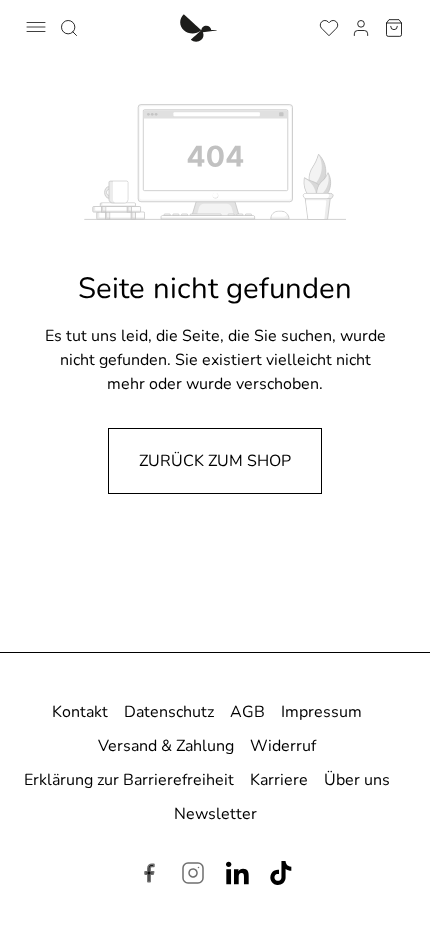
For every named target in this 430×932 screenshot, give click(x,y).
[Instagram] (193, 876)
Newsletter (215, 814)
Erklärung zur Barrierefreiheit (129, 780)
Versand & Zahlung (166, 746)
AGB (247, 712)
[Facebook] (149, 876)
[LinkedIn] (237, 876)
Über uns (357, 780)
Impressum (321, 712)
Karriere (279, 780)
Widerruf (283, 746)
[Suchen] (69, 26)
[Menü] (36, 26)
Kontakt (80, 712)
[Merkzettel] (329, 26)
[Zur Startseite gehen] (198, 26)
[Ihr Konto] (361, 26)
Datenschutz (169, 712)
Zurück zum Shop (215, 461)
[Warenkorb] (394, 26)
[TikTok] (281, 876)
